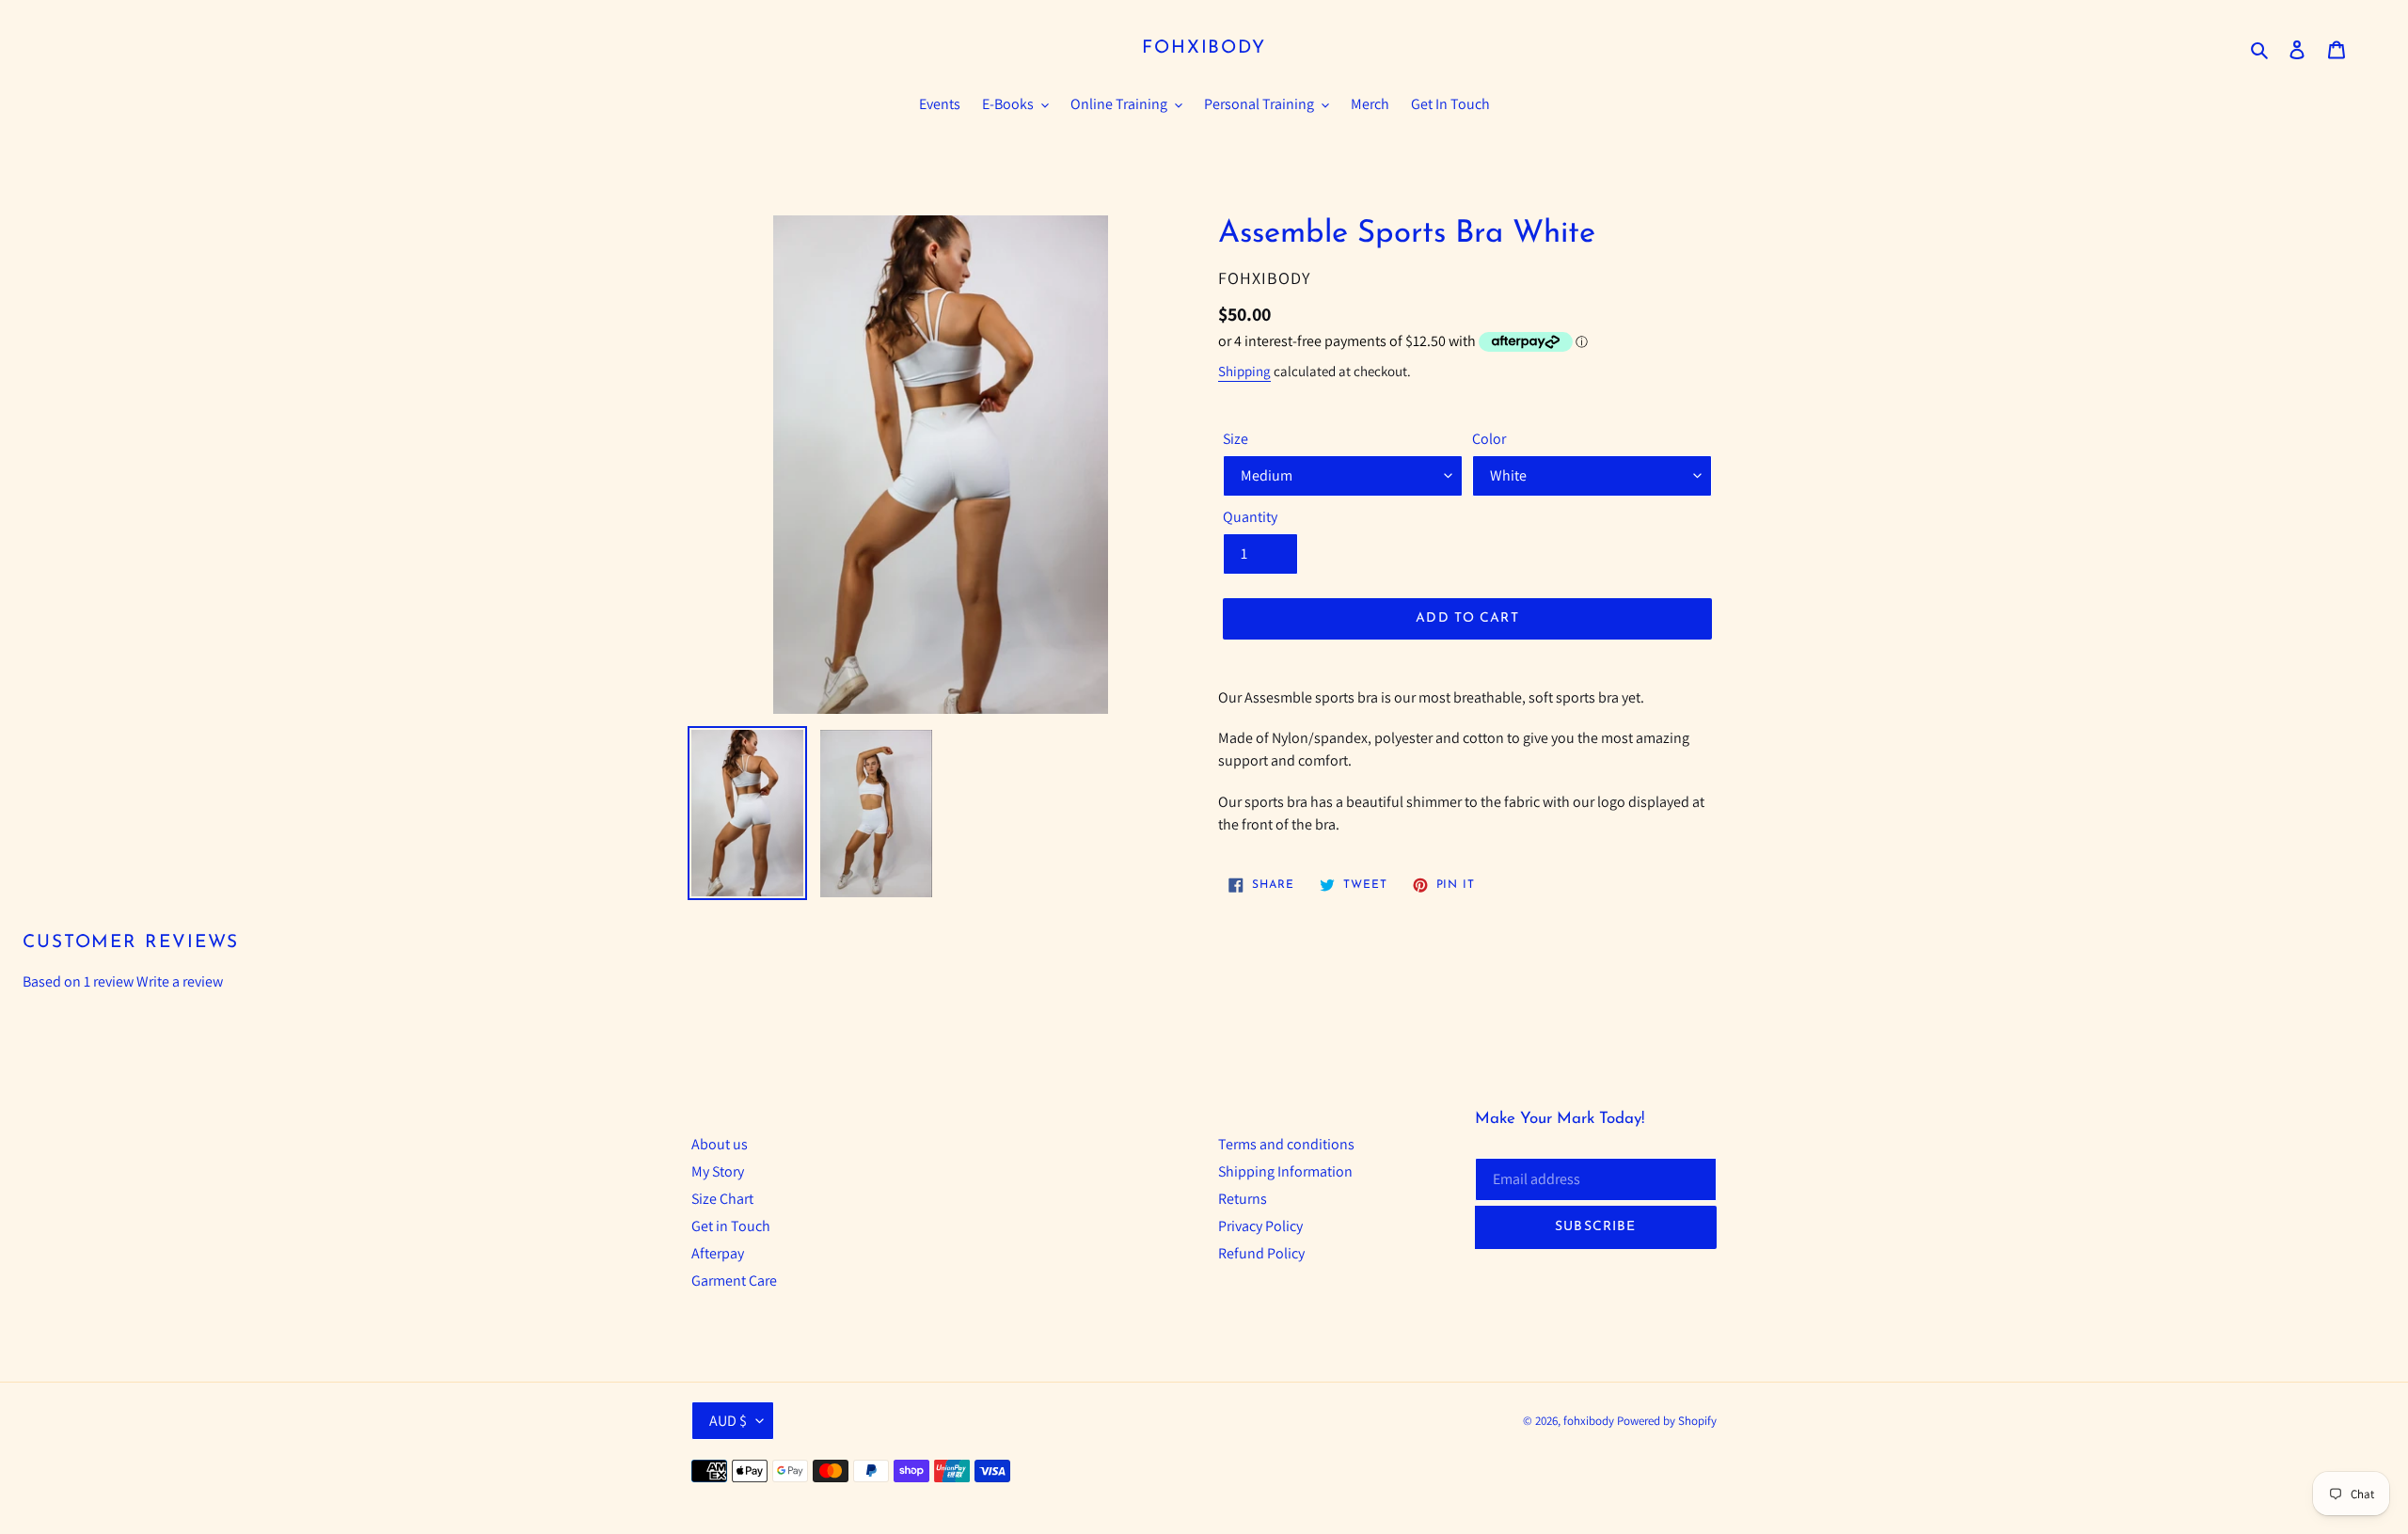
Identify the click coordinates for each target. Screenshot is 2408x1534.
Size (1236, 439)
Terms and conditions (1286, 1144)
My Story (718, 1171)
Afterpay (718, 1253)
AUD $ (728, 1421)
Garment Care (734, 1281)
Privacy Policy (1260, 1226)
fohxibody (1204, 48)
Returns (1243, 1199)
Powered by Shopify (1667, 1421)
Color (1489, 439)
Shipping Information (1285, 1171)
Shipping (1244, 371)
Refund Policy (1261, 1253)
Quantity (1250, 517)
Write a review (180, 981)
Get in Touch (731, 1226)
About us (720, 1144)
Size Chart (722, 1199)
